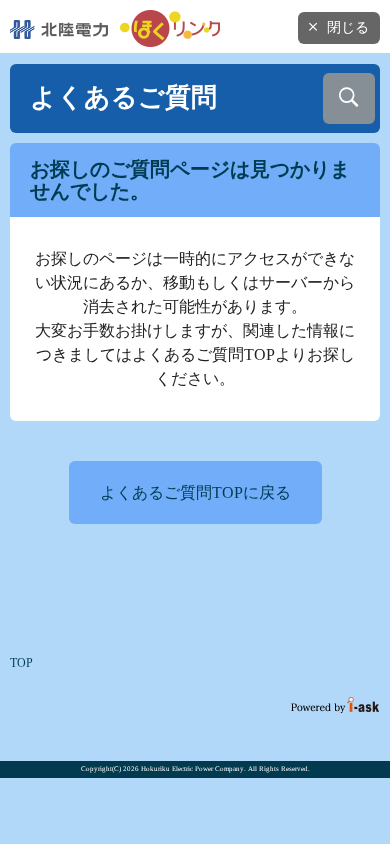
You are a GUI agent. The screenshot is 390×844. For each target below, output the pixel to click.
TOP (21, 663)
